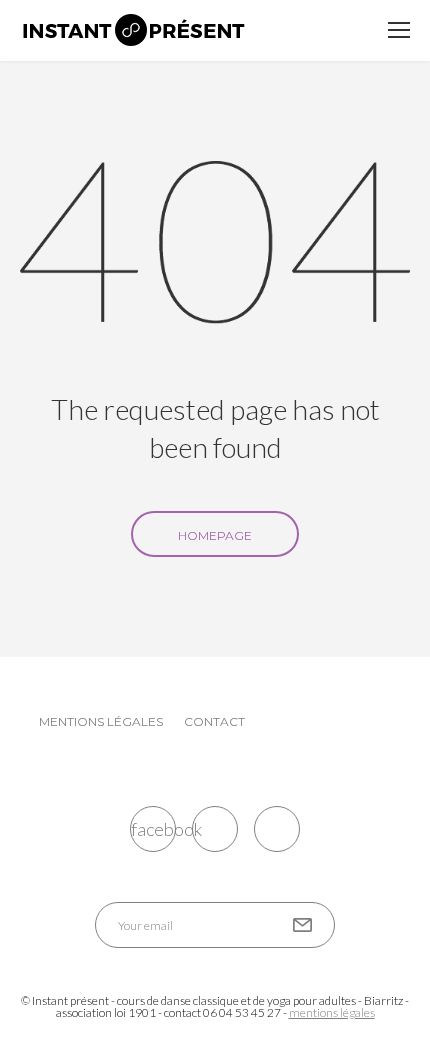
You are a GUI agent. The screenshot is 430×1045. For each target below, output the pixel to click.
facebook (153, 829)
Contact (214, 721)
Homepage (215, 535)
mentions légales (332, 1012)
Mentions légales (101, 721)
